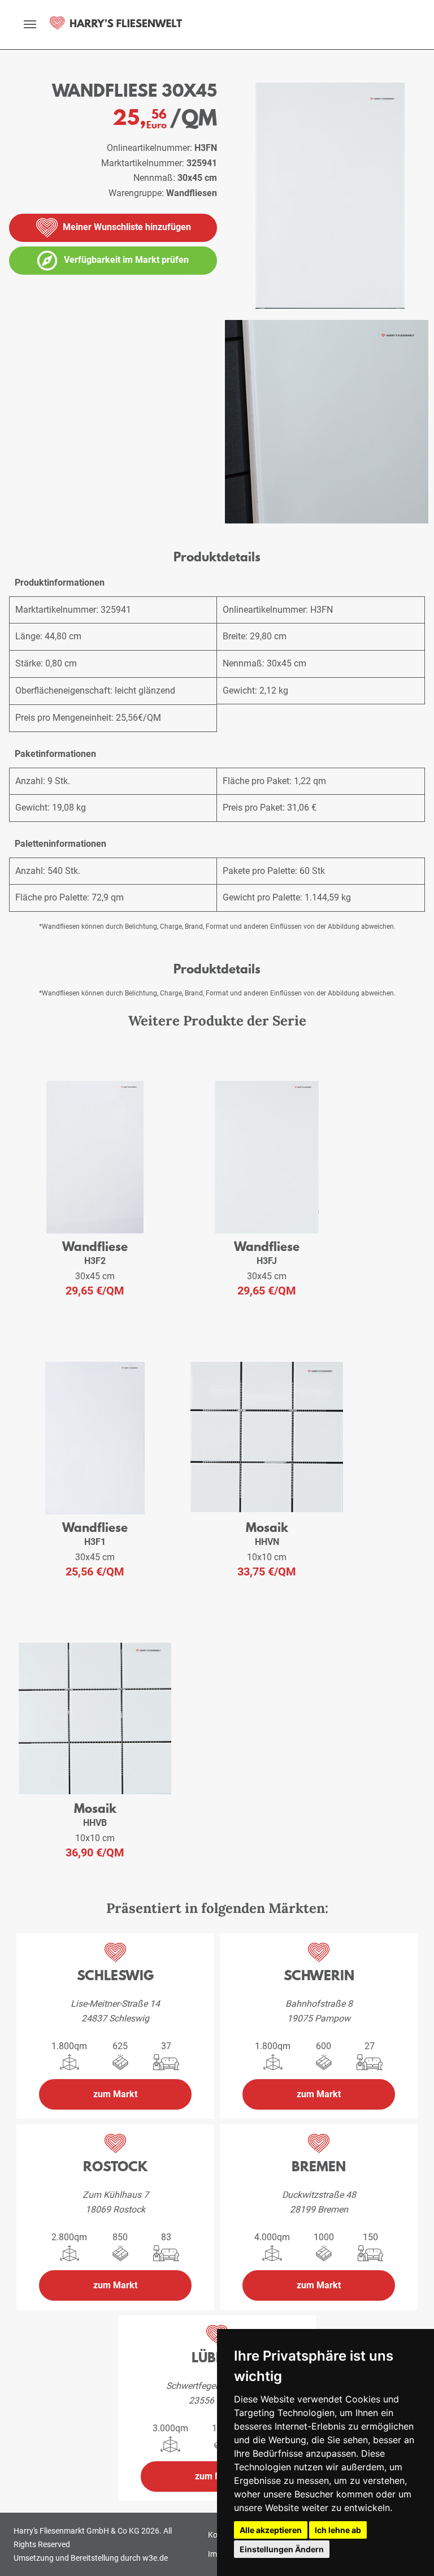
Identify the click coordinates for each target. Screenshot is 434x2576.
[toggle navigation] (30, 24)
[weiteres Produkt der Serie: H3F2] (95, 1157)
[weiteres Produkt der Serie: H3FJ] (267, 1157)
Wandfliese (95, 1246)
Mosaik (267, 1527)
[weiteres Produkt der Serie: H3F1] (95, 1438)
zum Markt (115, 2094)
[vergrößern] (327, 422)
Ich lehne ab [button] (338, 2530)
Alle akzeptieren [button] (271, 2530)
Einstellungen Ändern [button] (282, 2549)
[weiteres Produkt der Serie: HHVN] (267, 1438)
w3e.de (155, 2558)
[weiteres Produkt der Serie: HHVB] (95, 1719)
